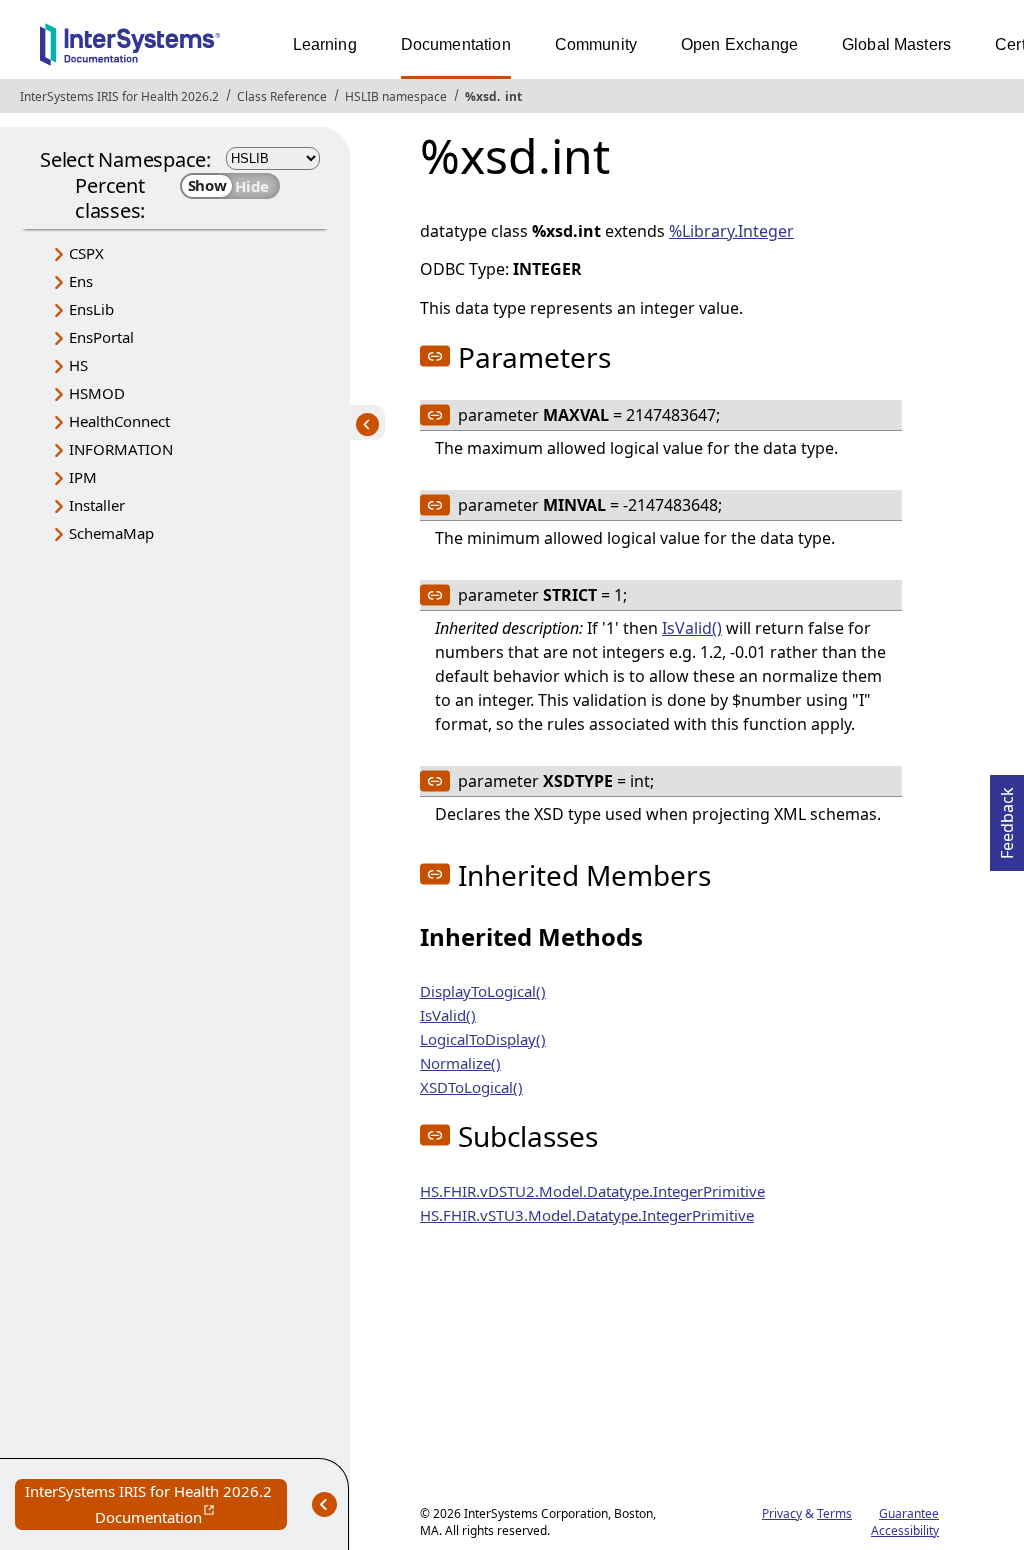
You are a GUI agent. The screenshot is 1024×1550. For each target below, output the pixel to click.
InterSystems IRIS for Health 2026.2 (119, 96)
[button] (435, 356)
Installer (97, 505)
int (513, 96)
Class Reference (282, 96)
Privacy (782, 1513)
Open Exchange (739, 44)
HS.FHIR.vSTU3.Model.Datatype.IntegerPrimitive (587, 1215)
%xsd (481, 96)
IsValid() (692, 628)
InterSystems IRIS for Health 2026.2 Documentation (156, 1505)
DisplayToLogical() (483, 991)
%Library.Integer (731, 231)
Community (596, 44)
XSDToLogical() (471, 1087)
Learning (325, 44)
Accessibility (905, 1530)
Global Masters (896, 44)
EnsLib (91, 309)
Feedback (1007, 817)
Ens (81, 281)
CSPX (86, 253)
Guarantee (909, 1513)
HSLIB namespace (396, 96)
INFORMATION (121, 449)
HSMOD (97, 393)
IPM (83, 477)
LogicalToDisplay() (483, 1039)
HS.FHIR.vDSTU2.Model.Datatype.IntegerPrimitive (592, 1191)
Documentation (456, 44)
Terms (834, 1513)
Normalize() (460, 1063)
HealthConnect (119, 421)
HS (78, 365)
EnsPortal (101, 337)
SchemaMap (111, 533)
